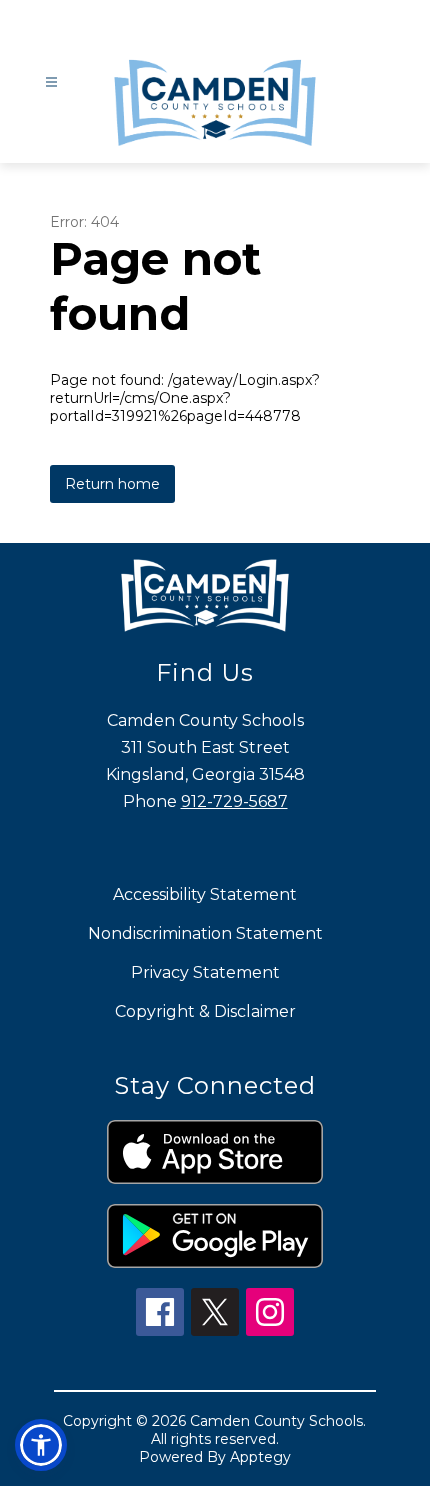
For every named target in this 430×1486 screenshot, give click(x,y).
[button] (41, 1445)
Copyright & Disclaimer (205, 1011)
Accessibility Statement (205, 894)
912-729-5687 (234, 801)
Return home (112, 484)
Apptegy (260, 1457)
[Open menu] (51, 82)
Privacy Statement (205, 972)
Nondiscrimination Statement (205, 933)
